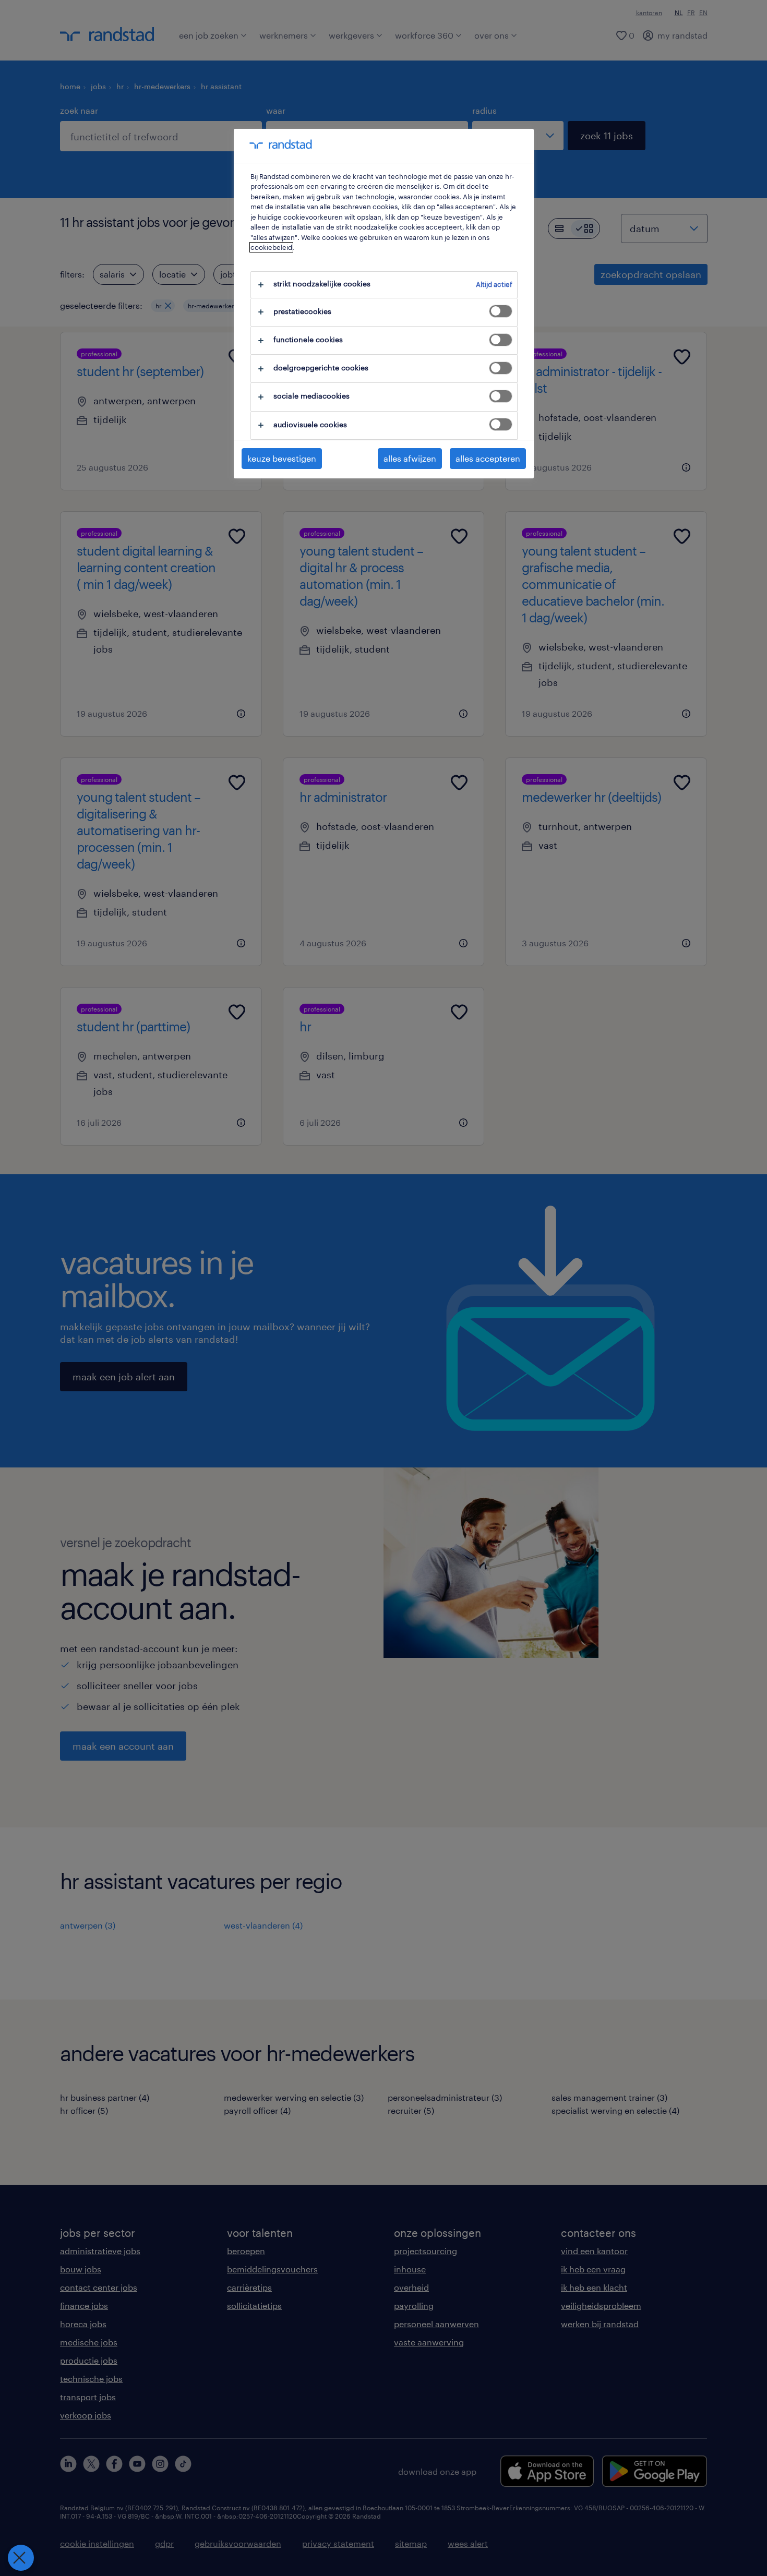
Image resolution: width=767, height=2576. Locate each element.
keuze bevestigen (282, 458)
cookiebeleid (271, 247)
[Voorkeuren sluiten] (21, 2558)
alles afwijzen (410, 458)
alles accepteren (488, 458)
